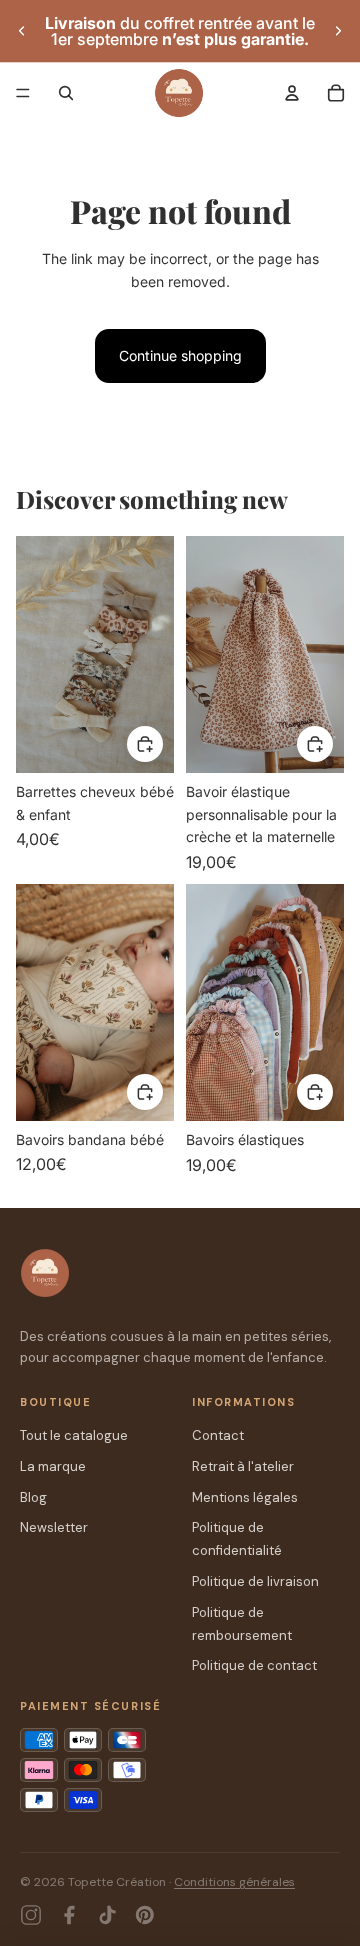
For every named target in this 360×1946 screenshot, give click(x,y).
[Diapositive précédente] (22, 31)
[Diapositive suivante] (338, 31)
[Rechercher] (66, 93)
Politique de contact (254, 1665)
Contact (218, 1435)
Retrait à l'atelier (243, 1466)
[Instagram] (31, 1915)
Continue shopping (180, 355)
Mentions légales (245, 1497)
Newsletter (54, 1527)
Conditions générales (234, 1882)
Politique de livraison (255, 1581)
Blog (33, 1497)
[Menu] (23, 93)
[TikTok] (107, 1915)
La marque (53, 1466)
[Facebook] (69, 1915)
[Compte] (292, 93)
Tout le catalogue (74, 1435)
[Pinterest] (145, 1915)
